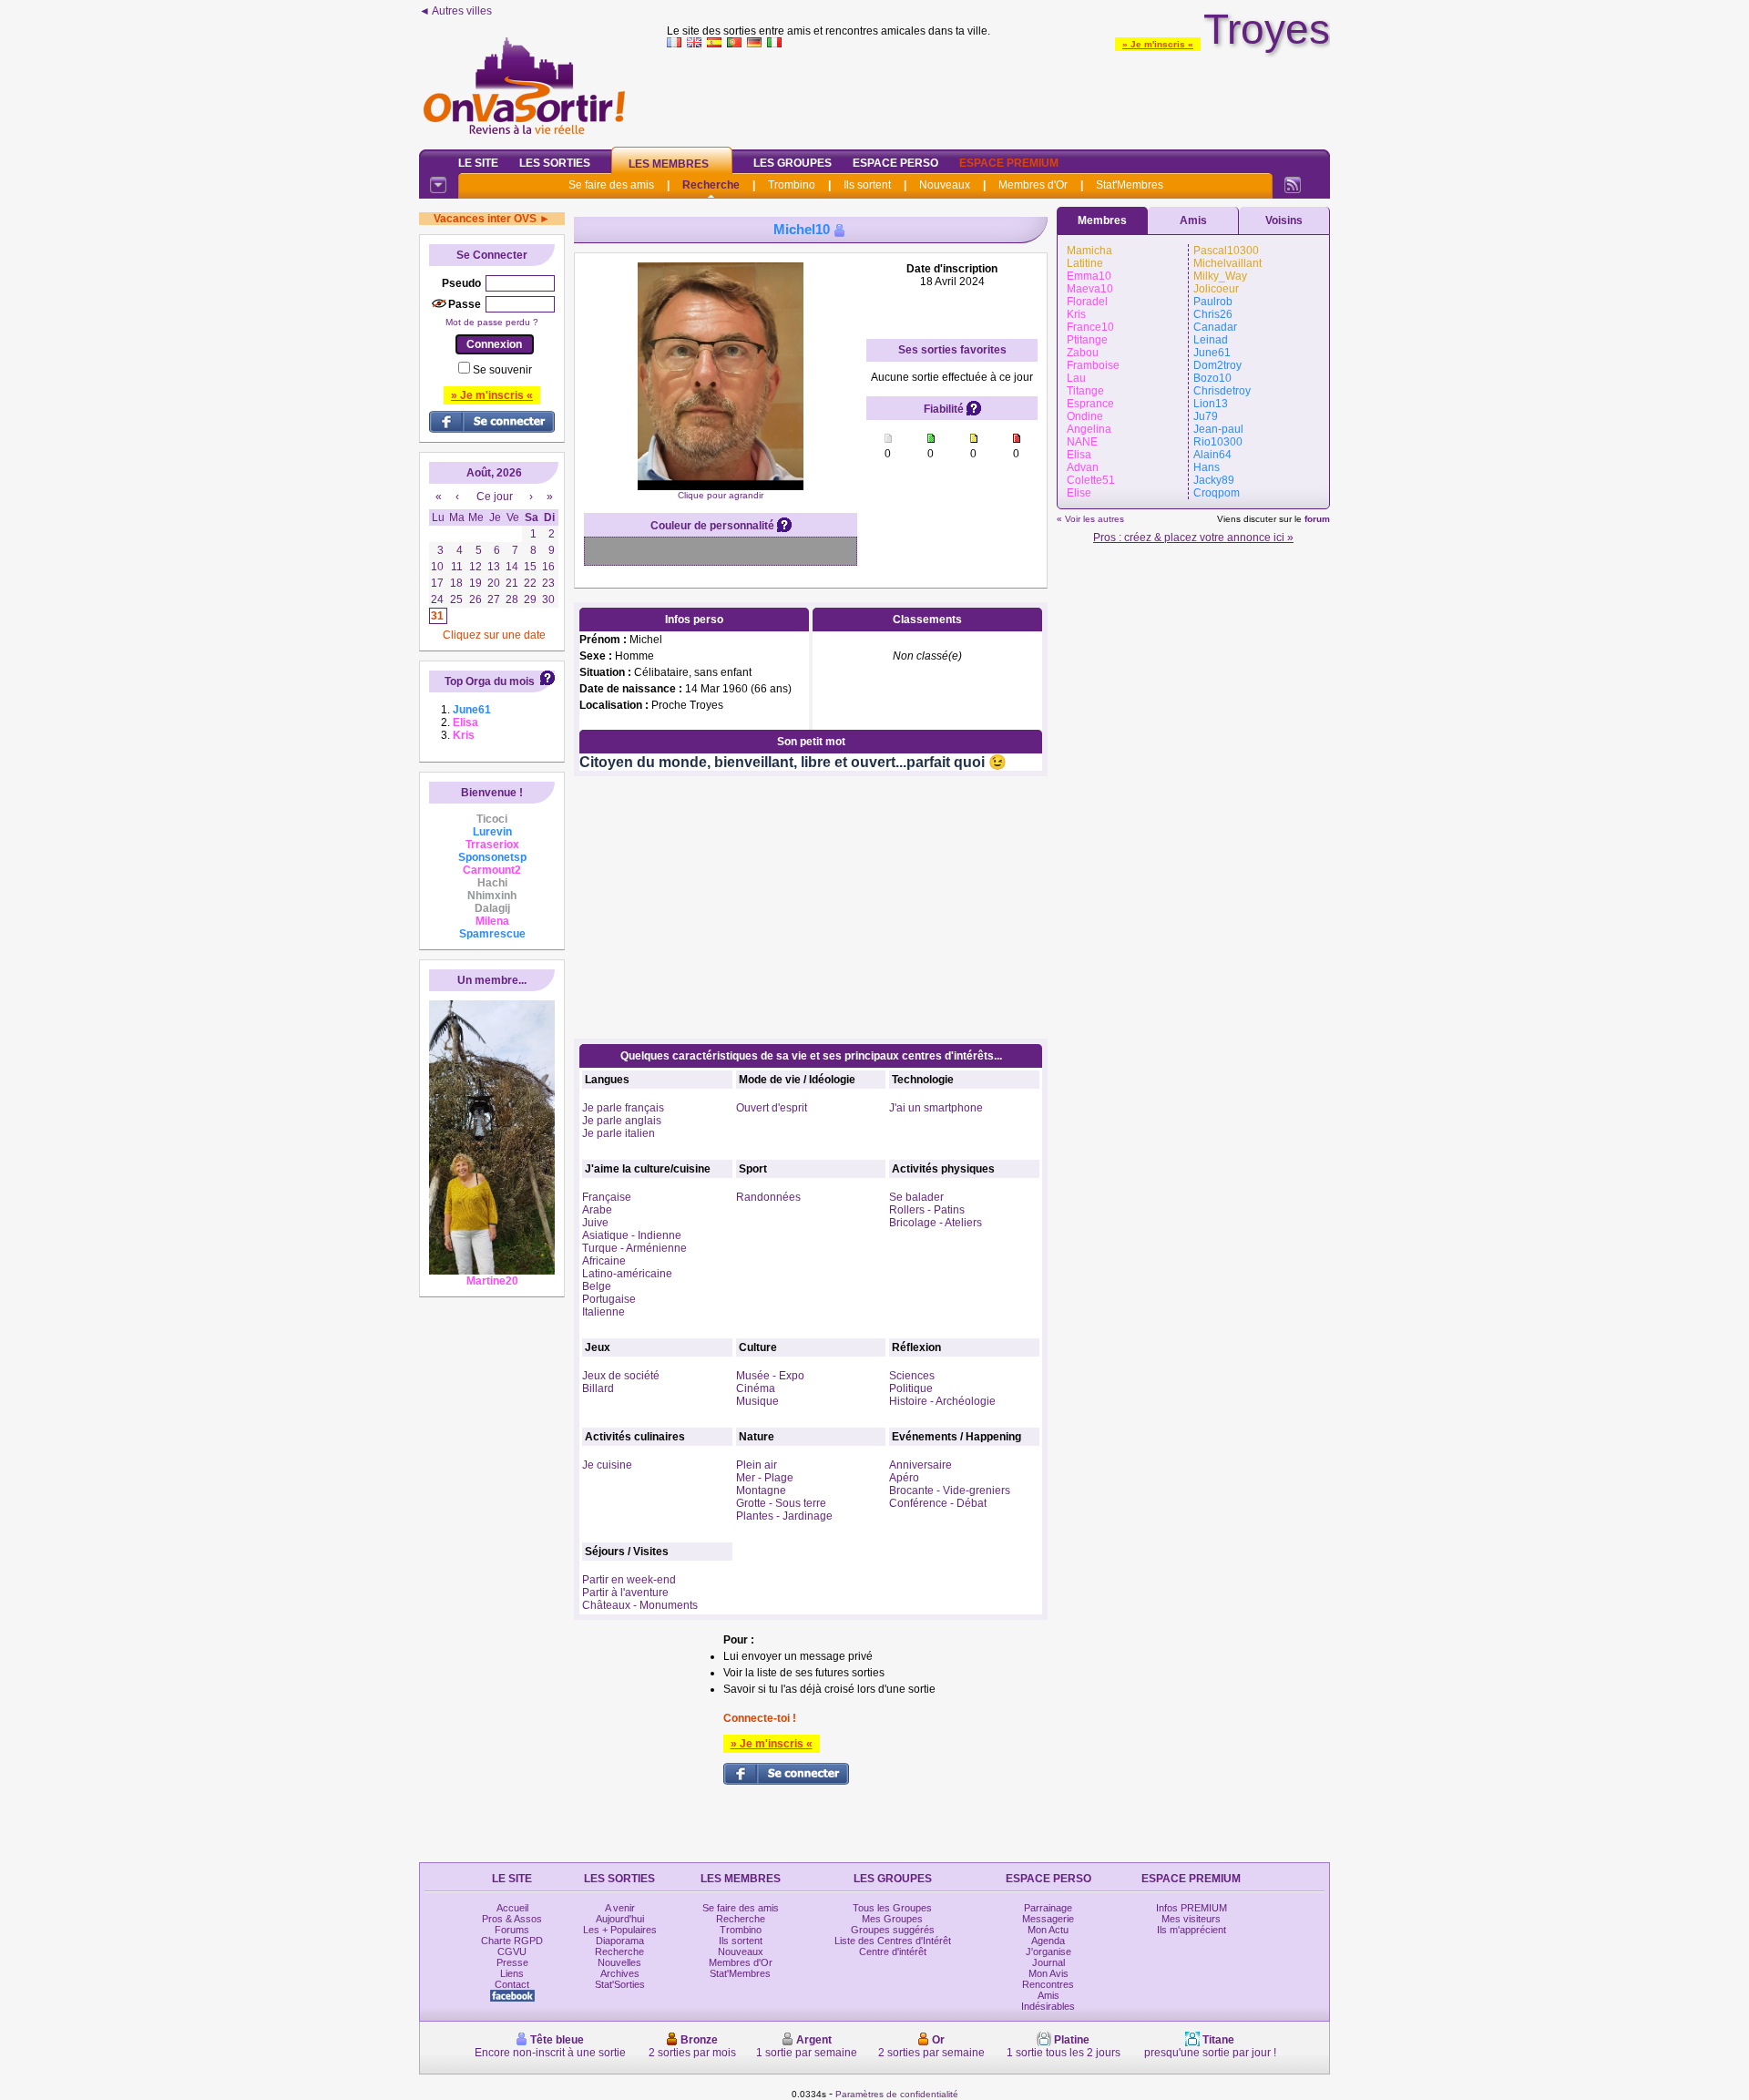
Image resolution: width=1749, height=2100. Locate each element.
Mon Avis (1048, 1973)
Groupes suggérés (893, 1930)
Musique (757, 1401)
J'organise (1048, 1951)
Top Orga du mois (490, 681)
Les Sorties (555, 163)
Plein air (757, 1465)
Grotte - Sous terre (781, 1503)
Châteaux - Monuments (640, 1605)
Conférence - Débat (938, 1503)
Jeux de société (621, 1376)
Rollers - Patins (927, 1210)
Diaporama (620, 1941)
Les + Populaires (620, 1930)
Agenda (1048, 1941)
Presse (512, 1962)
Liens (512, 1973)
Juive (595, 1223)
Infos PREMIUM (1192, 1908)
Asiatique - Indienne (632, 1235)
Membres (1102, 220)
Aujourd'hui (620, 1919)
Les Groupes (793, 163)
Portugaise (609, 1299)
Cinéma (756, 1388)
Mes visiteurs (1191, 1919)
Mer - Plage (765, 1478)
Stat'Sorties (620, 1984)
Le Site (478, 163)
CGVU (512, 1951)
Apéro (904, 1478)
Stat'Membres (1130, 185)
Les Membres (669, 164)
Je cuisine (607, 1465)
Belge (597, 1286)
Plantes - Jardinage (784, 1516)
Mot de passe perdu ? (492, 322)
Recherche (711, 185)
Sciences (912, 1376)
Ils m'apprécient (1192, 1930)
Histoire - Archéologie (942, 1401)
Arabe (597, 1210)
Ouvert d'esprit (772, 1108)
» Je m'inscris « (1158, 44)
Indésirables (1048, 2006)
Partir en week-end (629, 1580)
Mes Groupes (892, 1919)
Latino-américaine (627, 1274)
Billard (598, 1388)
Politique (911, 1388)
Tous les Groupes (892, 1908)
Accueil (512, 1908)
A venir (620, 1908)
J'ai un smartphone (936, 1108)
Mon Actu (1048, 1930)
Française (607, 1197)
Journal (1048, 1962)
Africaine (604, 1261)
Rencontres (1048, 1984)
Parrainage (1048, 1908)
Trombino (792, 185)
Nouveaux (945, 185)
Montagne (761, 1490)
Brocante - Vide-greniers (950, 1490)
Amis (1193, 220)
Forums (512, 1930)
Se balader (916, 1197)
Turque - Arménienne (634, 1248)
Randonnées (768, 1197)
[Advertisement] (998, 95)
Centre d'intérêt (893, 1951)
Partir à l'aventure (625, 1593)
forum (1317, 519)
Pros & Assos (512, 1919)
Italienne (603, 1312)
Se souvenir (502, 370)
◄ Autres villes (455, 11)
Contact (512, 1984)
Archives (620, 1973)
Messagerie (1048, 1919)
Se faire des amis (611, 185)
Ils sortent (867, 185)
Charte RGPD (512, 1941)
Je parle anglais (622, 1121)
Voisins (1284, 220)
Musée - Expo (770, 1376)
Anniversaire (921, 1465)
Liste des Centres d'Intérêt (893, 1941)
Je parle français (623, 1108)
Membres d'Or (1033, 185)
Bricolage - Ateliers (936, 1223)
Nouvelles (619, 1962)
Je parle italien (619, 1133)
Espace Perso (895, 163)
